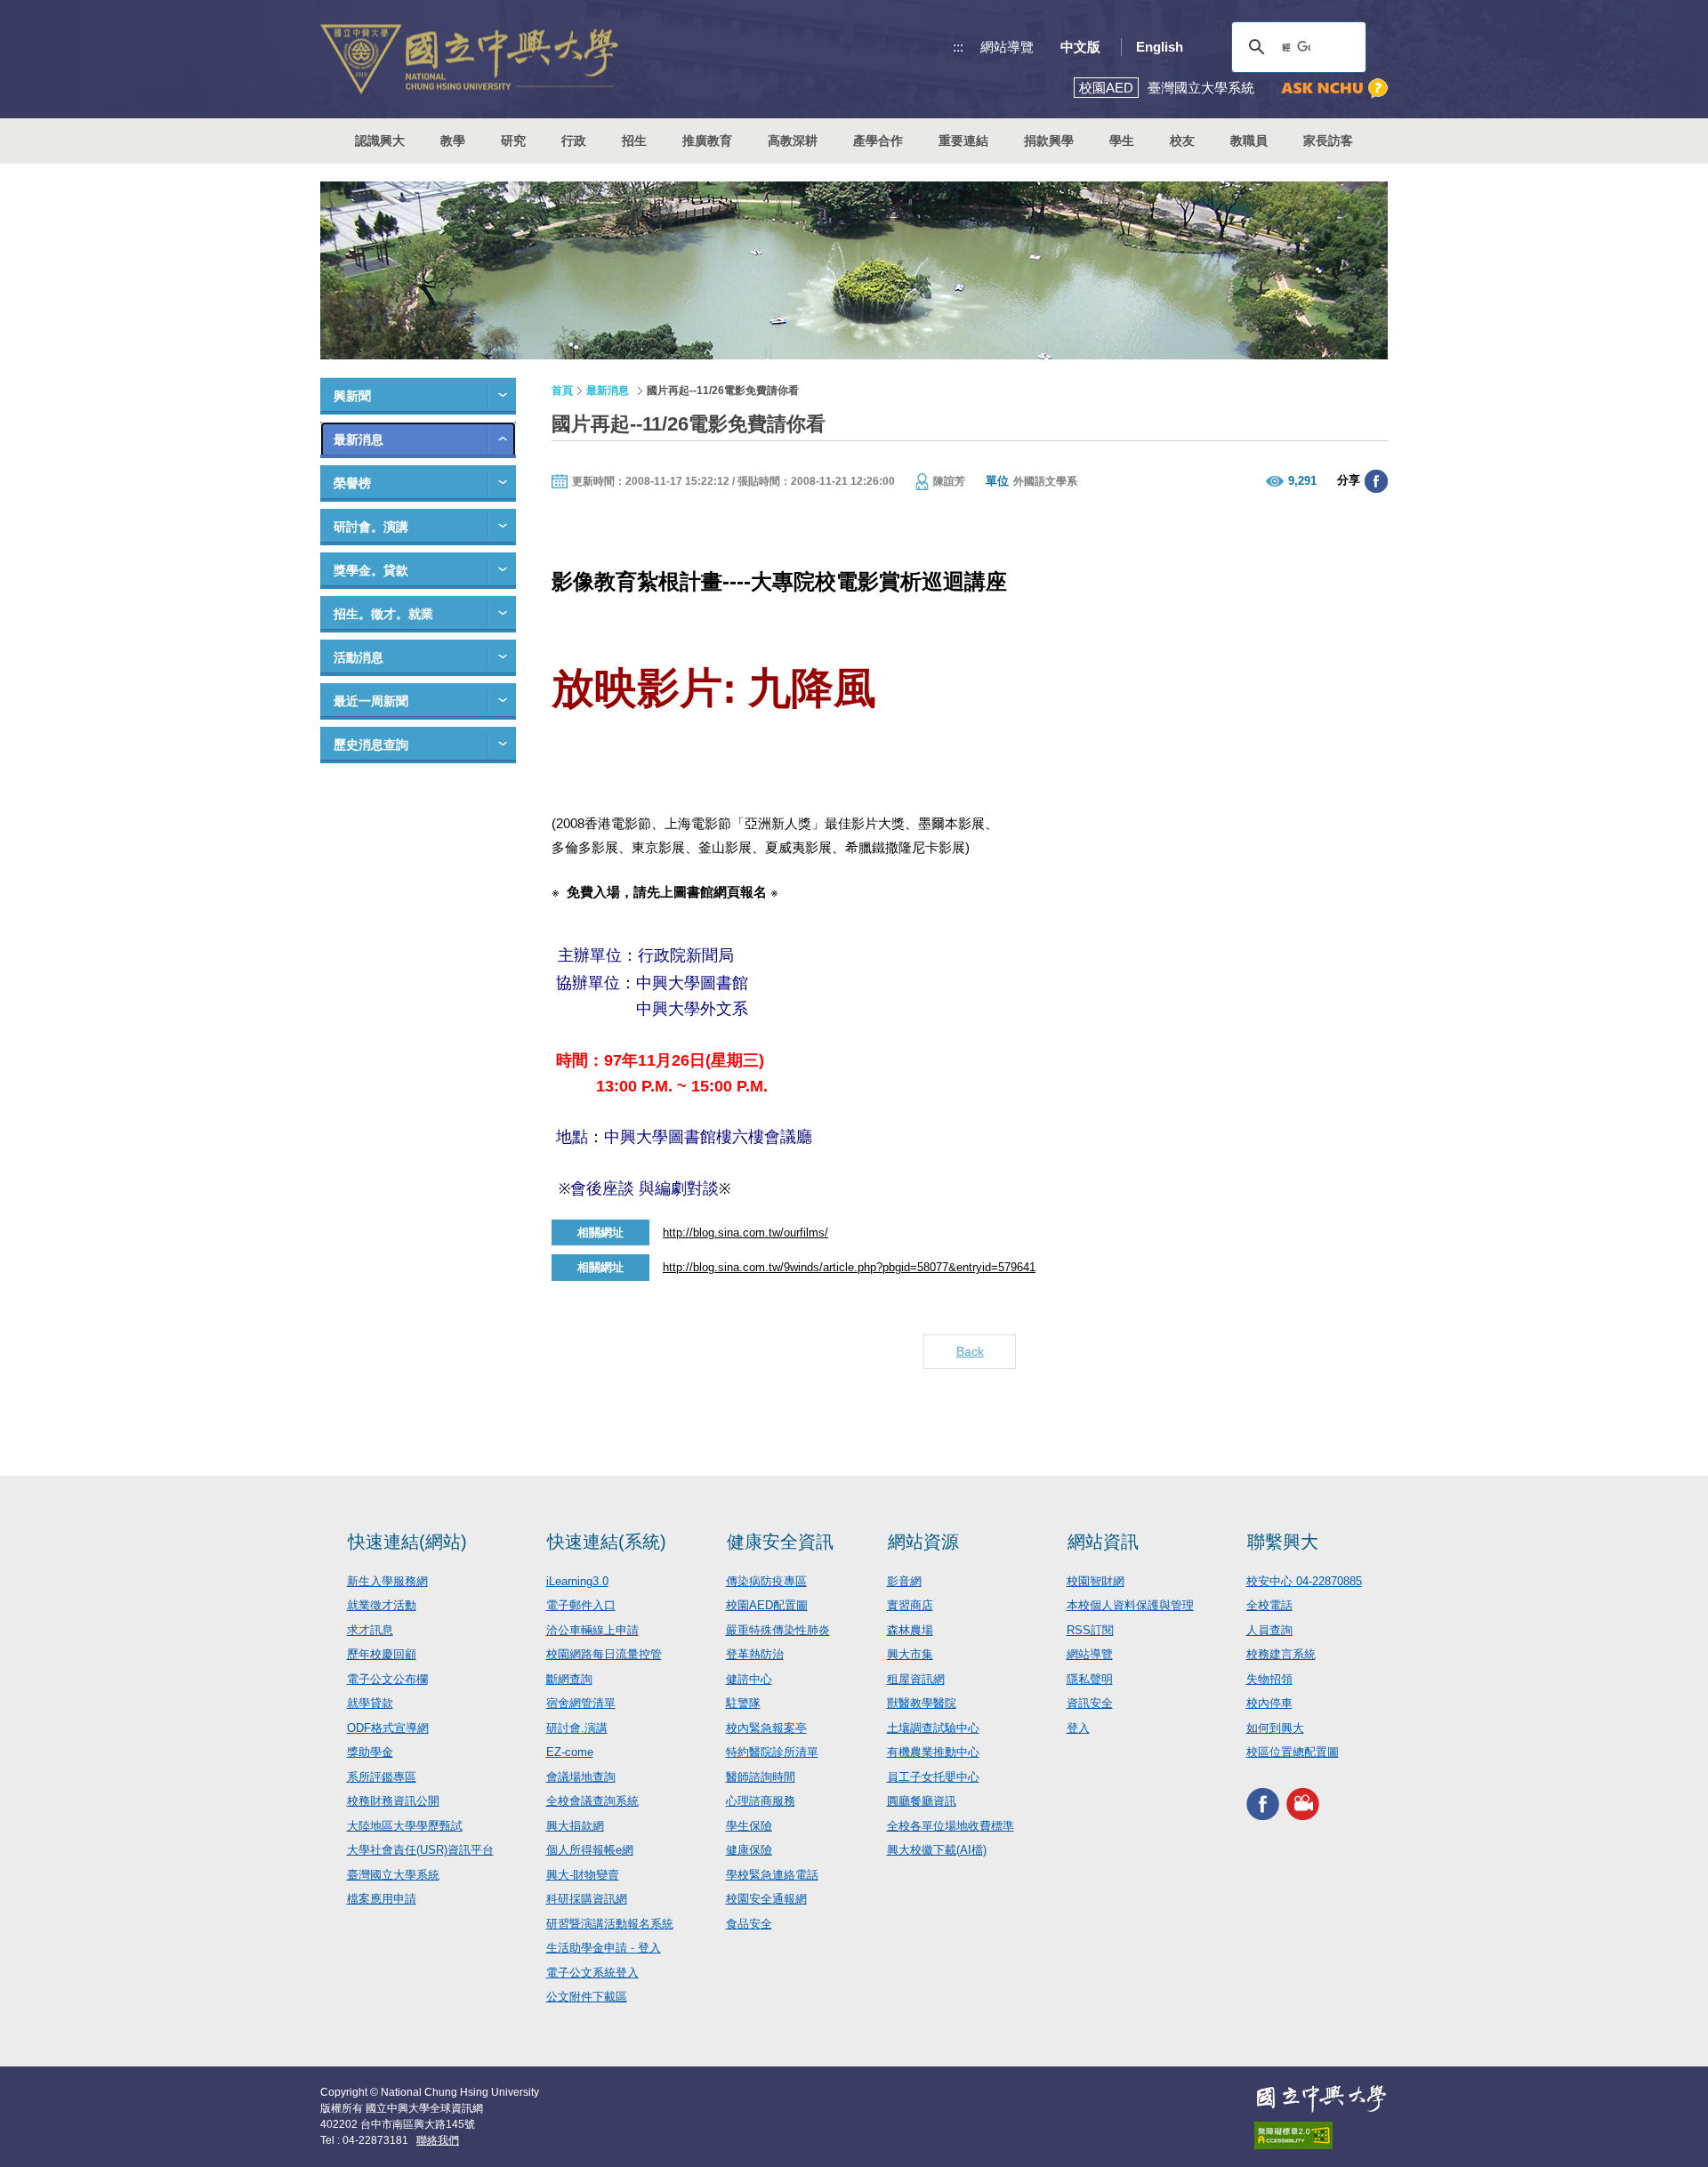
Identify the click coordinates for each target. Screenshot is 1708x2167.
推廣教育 (707, 141)
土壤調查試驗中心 (933, 1728)
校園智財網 (1096, 1581)
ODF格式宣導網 (388, 1728)
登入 (1078, 1728)
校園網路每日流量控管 (604, 1654)
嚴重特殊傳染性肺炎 (778, 1630)
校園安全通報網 (766, 1899)
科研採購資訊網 (587, 1899)
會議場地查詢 (581, 1777)
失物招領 (1269, 1679)
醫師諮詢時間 (761, 1777)
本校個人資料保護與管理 (1130, 1605)
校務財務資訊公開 (393, 1801)
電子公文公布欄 (387, 1679)
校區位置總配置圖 (1293, 1752)
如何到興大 (1275, 1728)
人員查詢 (1269, 1630)
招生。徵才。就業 (383, 614)
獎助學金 (370, 1752)
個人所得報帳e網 (590, 1850)
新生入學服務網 (387, 1581)
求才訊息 (370, 1630)
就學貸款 (370, 1703)
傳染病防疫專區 (766, 1581)
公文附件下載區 (587, 1997)
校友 (1182, 141)
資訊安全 (1090, 1703)
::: (958, 47)
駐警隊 (743, 1703)
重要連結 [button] (963, 141)
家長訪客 (1328, 141)
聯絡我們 (438, 2140)
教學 (453, 141)
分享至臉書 (1376, 481)
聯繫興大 (1283, 1542)
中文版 (1080, 47)
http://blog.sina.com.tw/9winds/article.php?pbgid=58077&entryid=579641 (849, 1267)
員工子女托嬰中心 (933, 1777)
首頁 (562, 391)
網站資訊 (1103, 1542)
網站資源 (923, 1542)
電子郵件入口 (581, 1605)
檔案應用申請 (382, 1899)
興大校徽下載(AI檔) (937, 1850)
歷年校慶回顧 (382, 1654)
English (1160, 47)
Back (970, 1351)
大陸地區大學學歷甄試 (405, 1826)
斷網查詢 (569, 1679)
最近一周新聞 (371, 701)
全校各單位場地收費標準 (951, 1826)
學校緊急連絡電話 (772, 1875)
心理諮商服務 (761, 1801)
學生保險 (749, 1826)
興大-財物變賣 (583, 1875)
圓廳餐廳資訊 (922, 1801)
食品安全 (749, 1924)
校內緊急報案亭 (766, 1728)
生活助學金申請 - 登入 (604, 1948)
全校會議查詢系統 (592, 1801)
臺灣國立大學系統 (393, 1875)
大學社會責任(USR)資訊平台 (420, 1850)
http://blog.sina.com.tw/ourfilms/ (745, 1233)
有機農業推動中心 (933, 1752)
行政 (574, 141)
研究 (513, 141)
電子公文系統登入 (592, 1973)
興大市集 (910, 1654)
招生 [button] (634, 141)
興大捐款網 (575, 1826)
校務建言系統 (1281, 1654)
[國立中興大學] (469, 59)
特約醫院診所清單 (772, 1752)
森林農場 (910, 1630)
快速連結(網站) (407, 1542)
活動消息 (359, 657)
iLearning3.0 (577, 1581)
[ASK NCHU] (1334, 89)
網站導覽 (1007, 47)
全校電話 (1269, 1605)
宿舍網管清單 (581, 1703)
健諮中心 (749, 1679)
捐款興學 (1049, 141)
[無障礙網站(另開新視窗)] (1321, 2135)
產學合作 (878, 141)
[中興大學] (1321, 2099)
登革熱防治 (755, 1654)
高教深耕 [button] (793, 141)
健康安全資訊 (780, 1542)
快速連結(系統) (607, 1542)
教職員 (1249, 141)
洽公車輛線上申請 (592, 1630)
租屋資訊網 (916, 1679)
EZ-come (570, 1752)
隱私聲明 (1090, 1679)
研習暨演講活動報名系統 (610, 1924)
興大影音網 (1303, 1804)
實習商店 (910, 1605)
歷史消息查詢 (371, 745)
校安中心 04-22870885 (1304, 1581)
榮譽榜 (352, 483)
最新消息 (359, 439)
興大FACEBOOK (1263, 1804)
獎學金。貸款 (371, 570)
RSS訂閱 (1090, 1630)
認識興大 (380, 141)
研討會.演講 (577, 1728)
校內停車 (1269, 1703)
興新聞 (352, 396)
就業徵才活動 (382, 1605)
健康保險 (749, 1850)
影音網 (904, 1581)
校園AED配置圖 (767, 1605)
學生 (1122, 141)
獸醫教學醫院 (922, 1703)
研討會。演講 (371, 527)
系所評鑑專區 (382, 1777)
